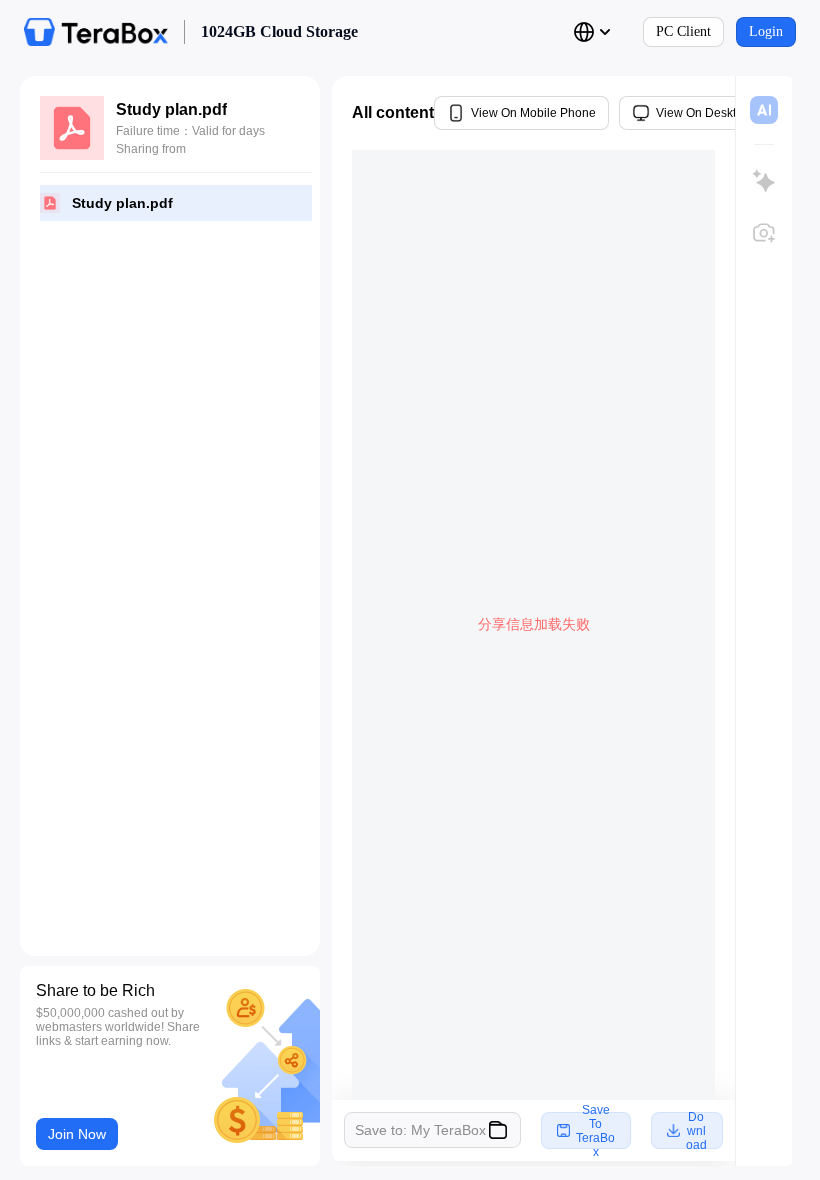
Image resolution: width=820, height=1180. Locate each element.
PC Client (683, 31)
